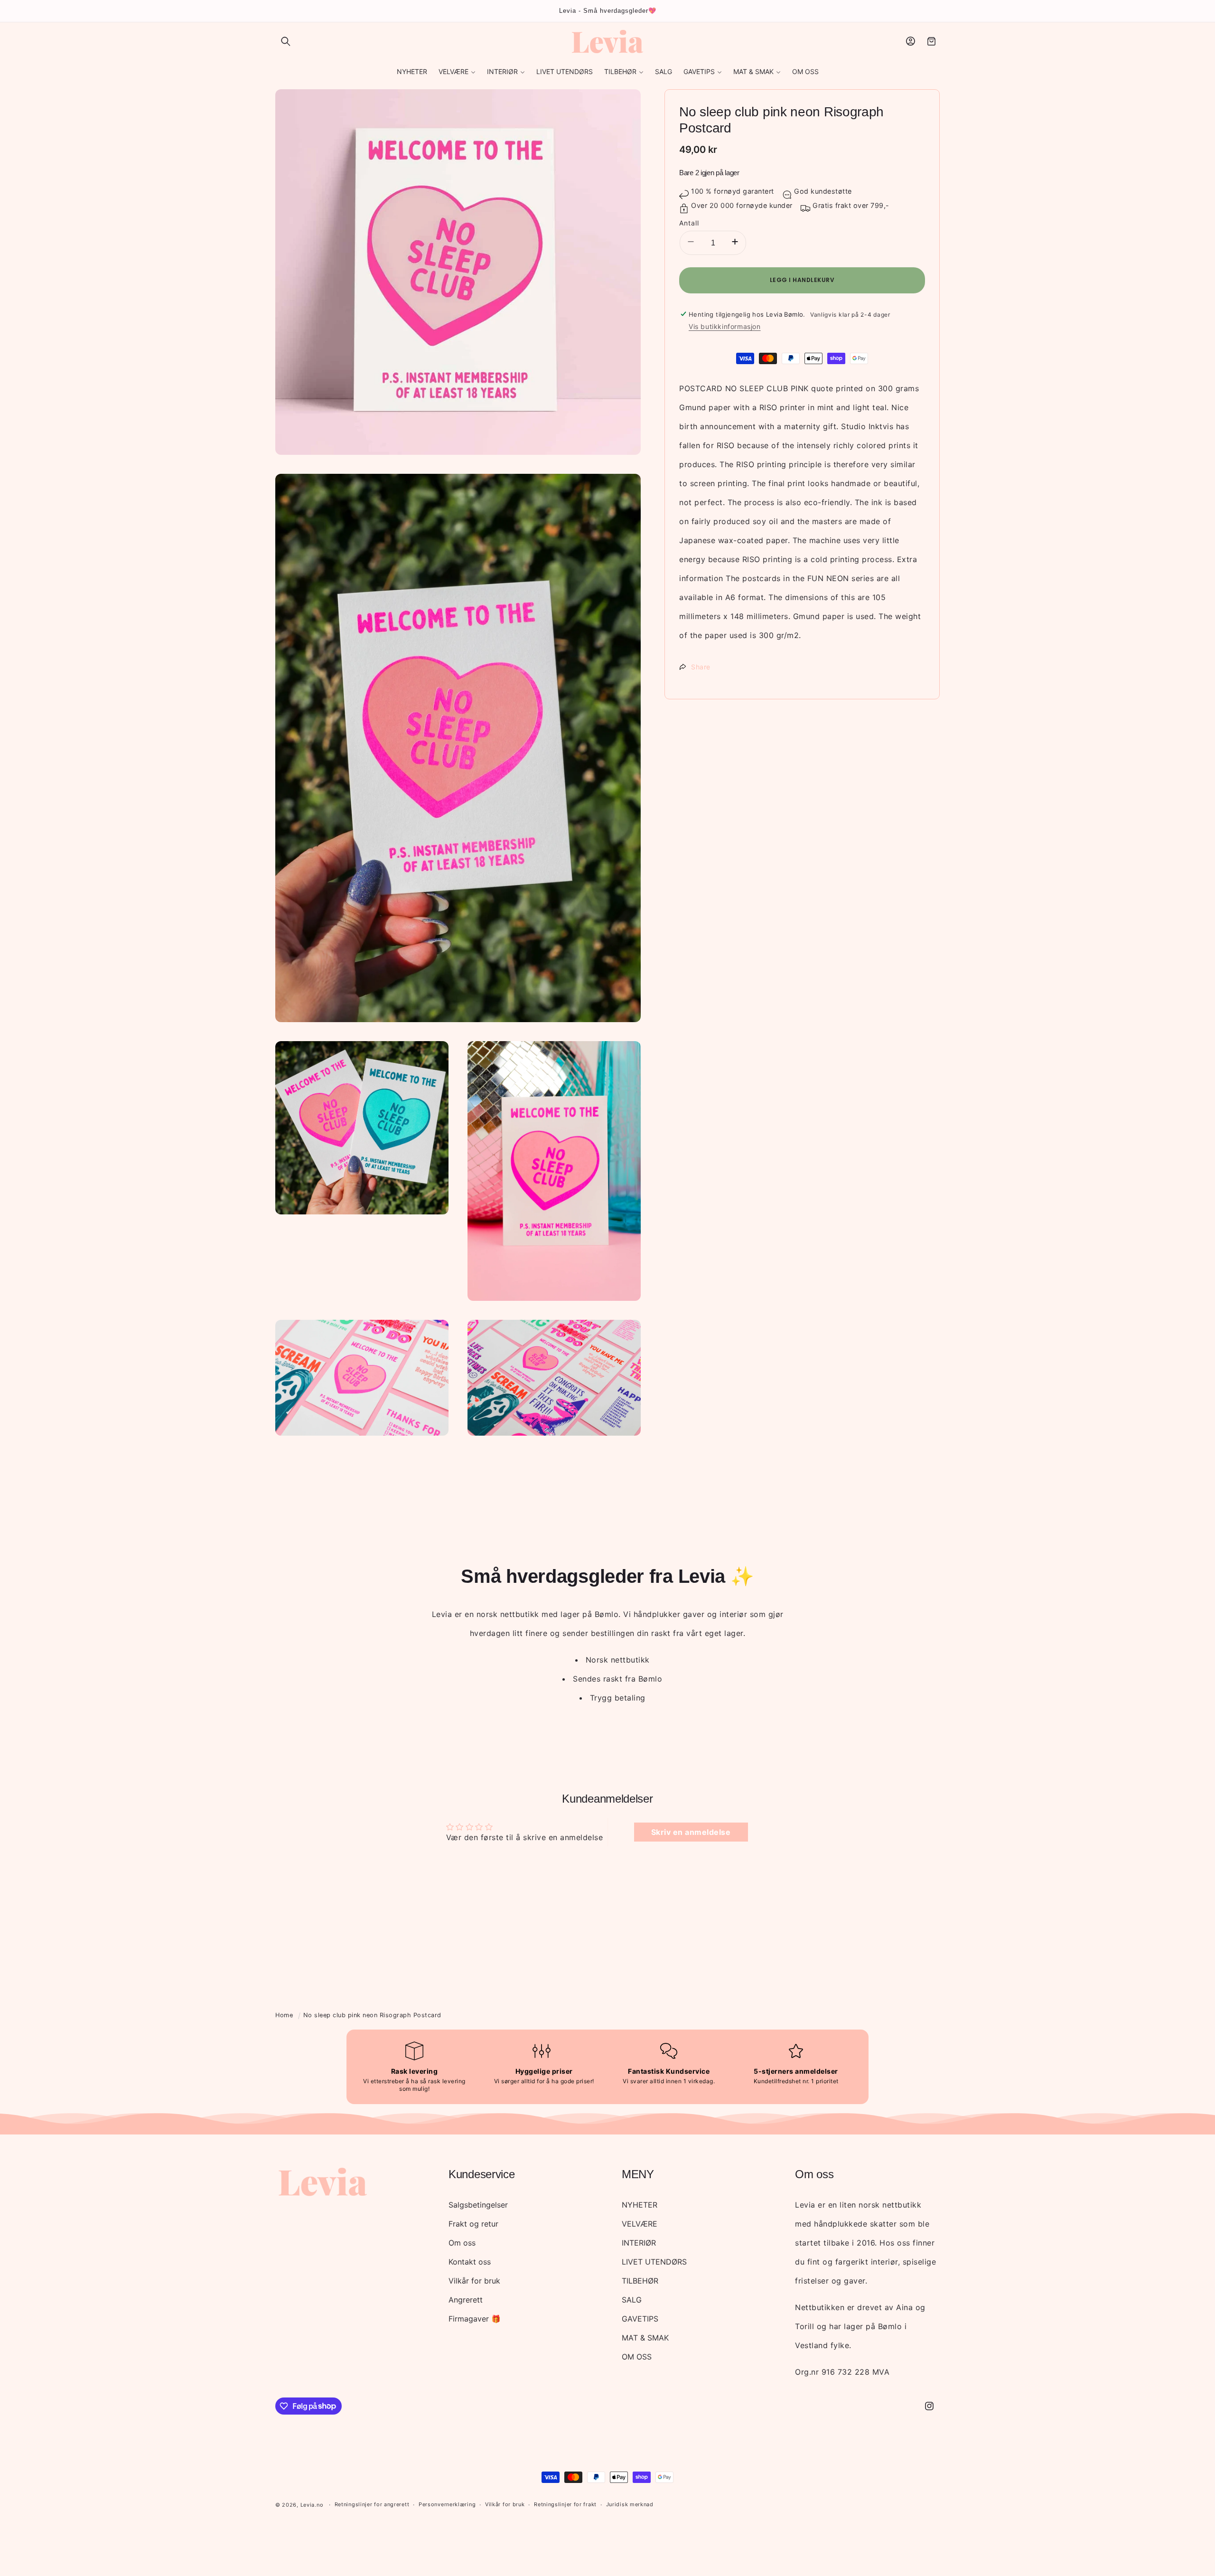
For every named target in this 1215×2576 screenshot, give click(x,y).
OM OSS (637, 2357)
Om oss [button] (814, 2174)
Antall (689, 222)
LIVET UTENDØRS (654, 2262)
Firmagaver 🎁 (475, 2319)
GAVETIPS (640, 2319)
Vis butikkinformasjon (725, 326)
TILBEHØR (640, 2281)
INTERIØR (639, 2243)
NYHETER (640, 2205)
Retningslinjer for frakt (565, 2504)
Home (284, 2015)
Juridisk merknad (630, 2504)
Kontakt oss (470, 2262)
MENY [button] (638, 2174)
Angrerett (466, 2300)
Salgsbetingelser (478, 2205)
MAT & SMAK (645, 2338)
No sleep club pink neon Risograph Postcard (372, 2015)
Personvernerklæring (447, 2504)
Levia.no (312, 2505)
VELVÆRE (640, 2224)
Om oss (462, 2243)
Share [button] (701, 667)
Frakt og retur (473, 2224)
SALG (632, 2300)
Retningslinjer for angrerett (372, 2504)
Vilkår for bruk (474, 2281)
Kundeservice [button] (481, 2174)
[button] (286, 41)
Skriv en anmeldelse (691, 1832)
